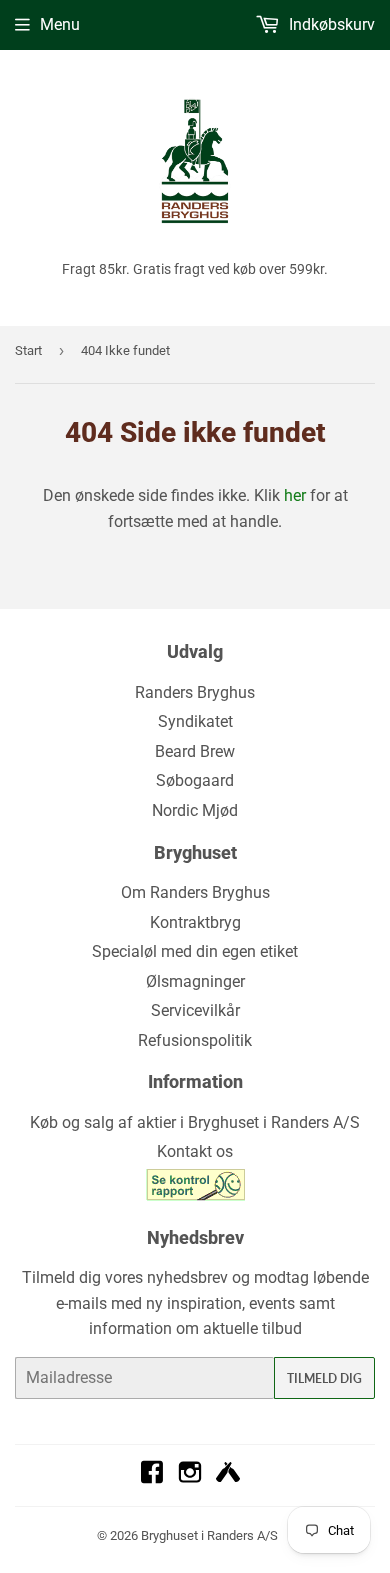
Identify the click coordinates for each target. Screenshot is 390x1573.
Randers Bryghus (195, 692)
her (295, 495)
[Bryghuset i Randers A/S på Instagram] (190, 1478)
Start (28, 350)
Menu (60, 24)
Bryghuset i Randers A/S (209, 1535)
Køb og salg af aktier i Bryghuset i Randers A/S (195, 1122)
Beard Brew (195, 751)
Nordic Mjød (195, 810)
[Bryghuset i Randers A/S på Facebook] (152, 1478)
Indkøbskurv (330, 24)
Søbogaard (195, 780)
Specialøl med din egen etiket (195, 951)
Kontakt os (195, 1151)
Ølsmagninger (195, 981)
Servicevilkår (195, 1010)
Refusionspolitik (195, 1040)
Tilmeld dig (324, 1378)
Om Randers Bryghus (195, 892)
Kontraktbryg (195, 922)
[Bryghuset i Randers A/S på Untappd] (228, 1478)
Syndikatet (195, 721)
